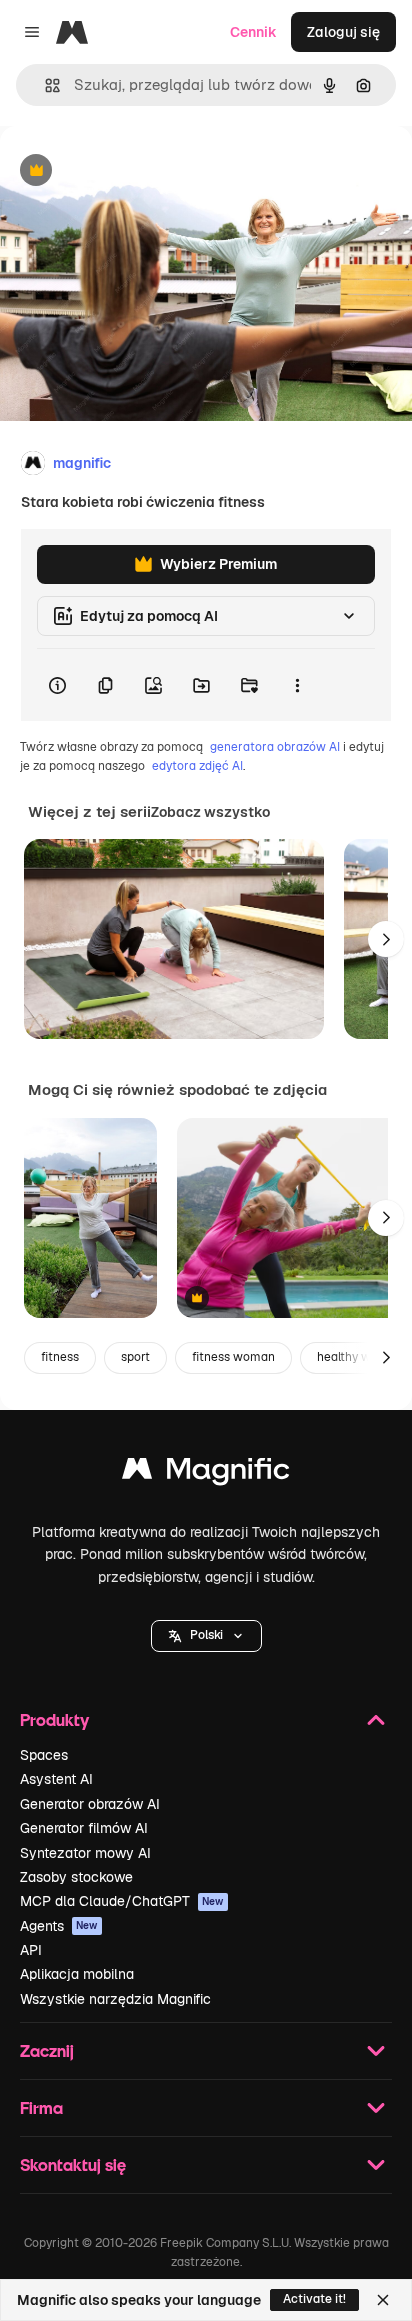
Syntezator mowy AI (85, 1853)
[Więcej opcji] (297, 685)
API (31, 1950)
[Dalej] (386, 939)
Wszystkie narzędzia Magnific (115, 1999)
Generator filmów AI (84, 1828)
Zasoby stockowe (76, 1877)
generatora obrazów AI (275, 747)
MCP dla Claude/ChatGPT (122, 1901)
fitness (60, 1357)
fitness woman (233, 1357)
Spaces (44, 1755)
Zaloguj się (343, 32)
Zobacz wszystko (210, 812)
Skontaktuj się (73, 2164)
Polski (206, 1635)
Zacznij (47, 2050)
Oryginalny (138, 171)
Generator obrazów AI (90, 1804)
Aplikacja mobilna (77, 1974)
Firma (41, 2107)
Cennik (253, 32)
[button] (206, 1636)
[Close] (383, 2300)
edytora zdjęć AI (197, 766)
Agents (59, 1926)
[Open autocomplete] (44, 85)
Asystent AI (56, 1779)
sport (135, 1357)
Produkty (54, 1719)
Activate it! (314, 2299)
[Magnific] (206, 1473)
